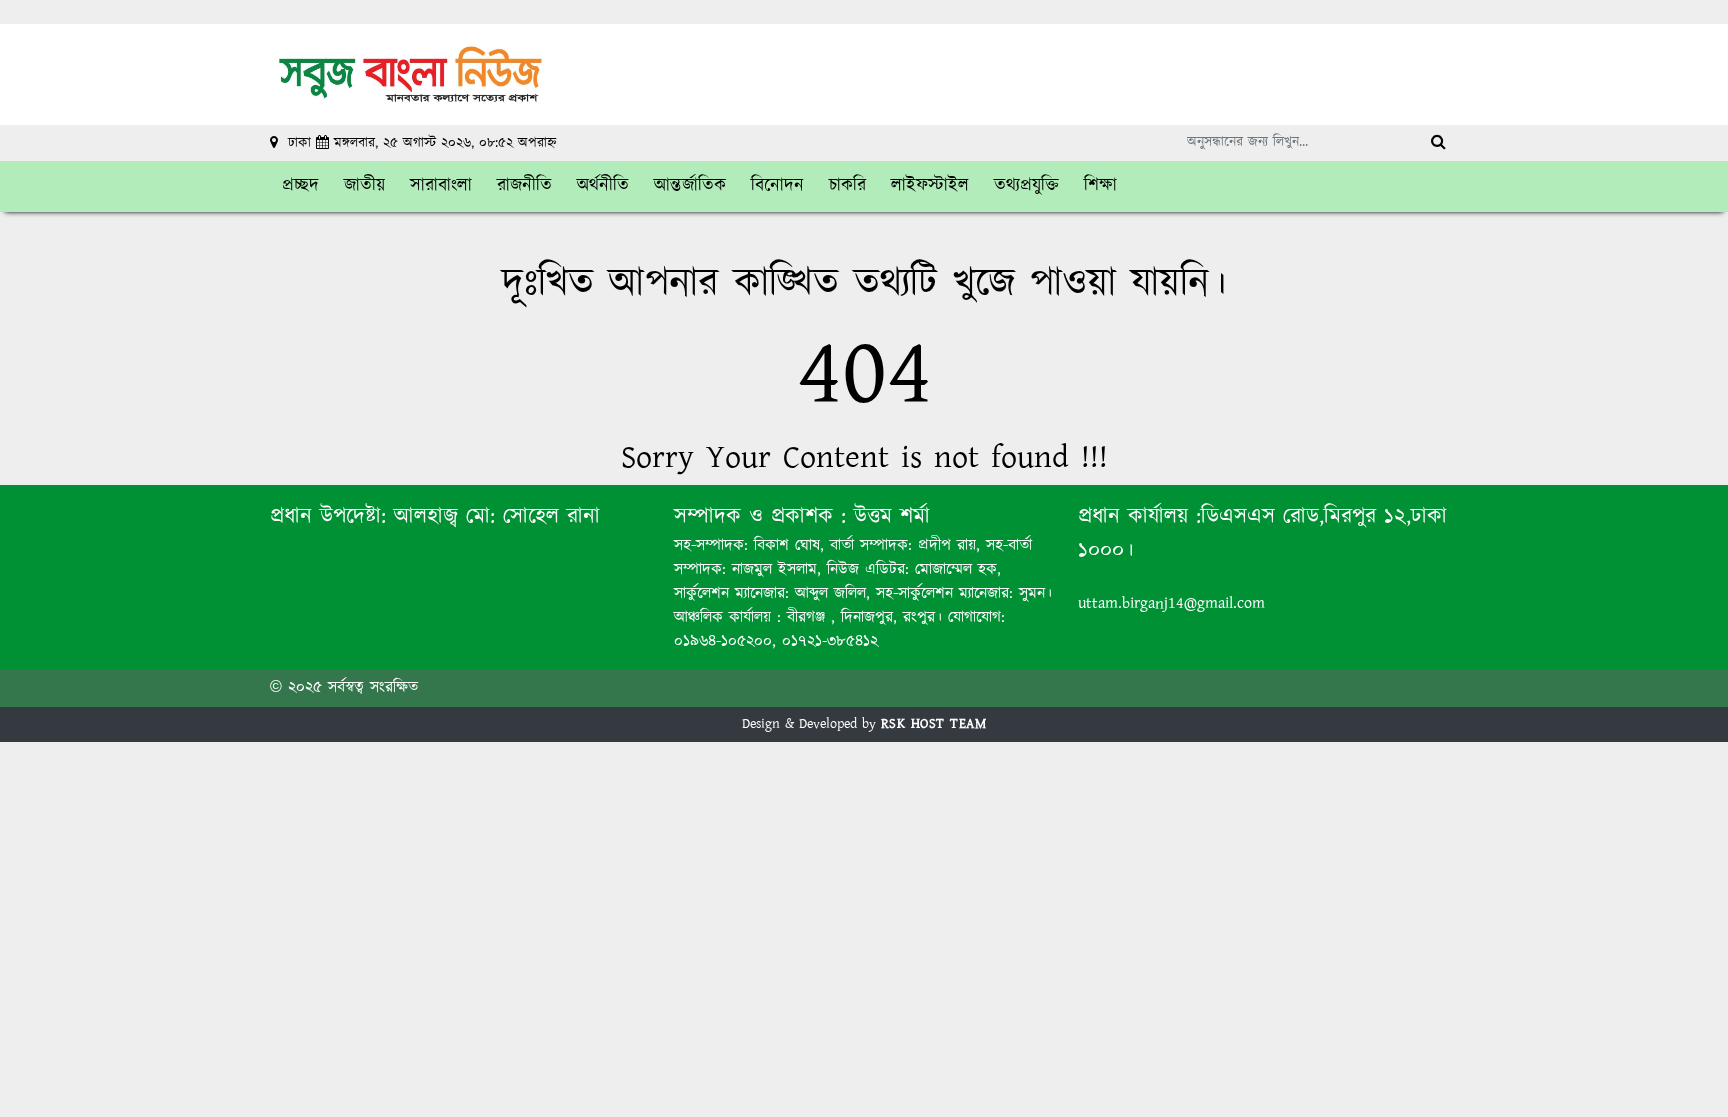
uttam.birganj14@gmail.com (1171, 603)
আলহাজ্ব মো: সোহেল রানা (497, 516)
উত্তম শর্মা (888, 516)
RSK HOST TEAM (934, 724)
